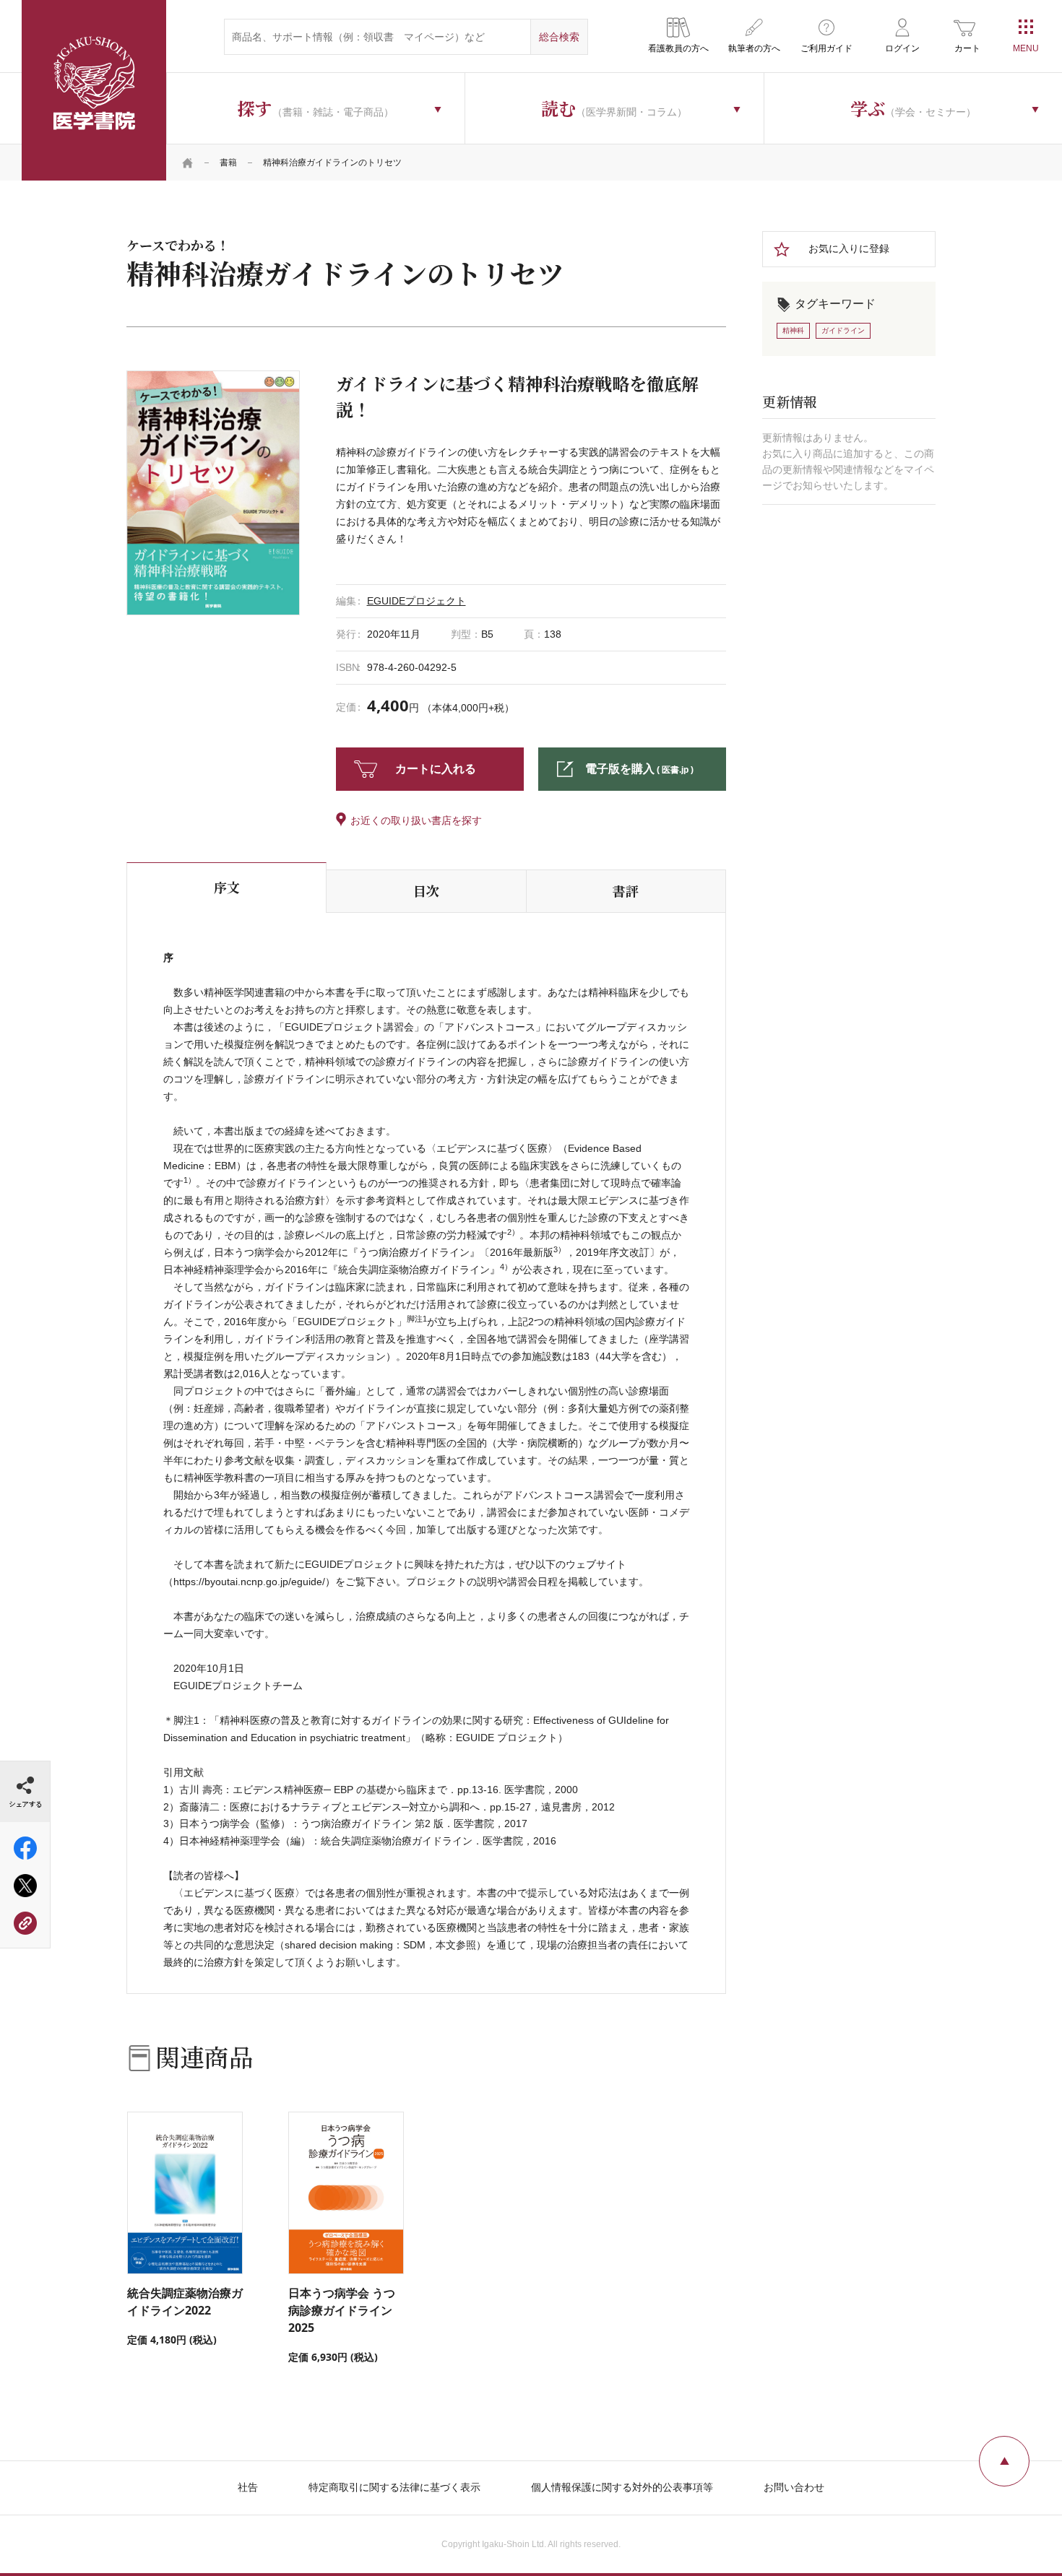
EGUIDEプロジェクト (416, 601)
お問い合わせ (794, 2487)
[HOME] (188, 162)
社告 (248, 2487)
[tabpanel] (213, 493)
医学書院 (94, 90)
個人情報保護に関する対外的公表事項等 (622, 2487)
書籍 (228, 162)
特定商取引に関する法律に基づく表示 (394, 2487)
